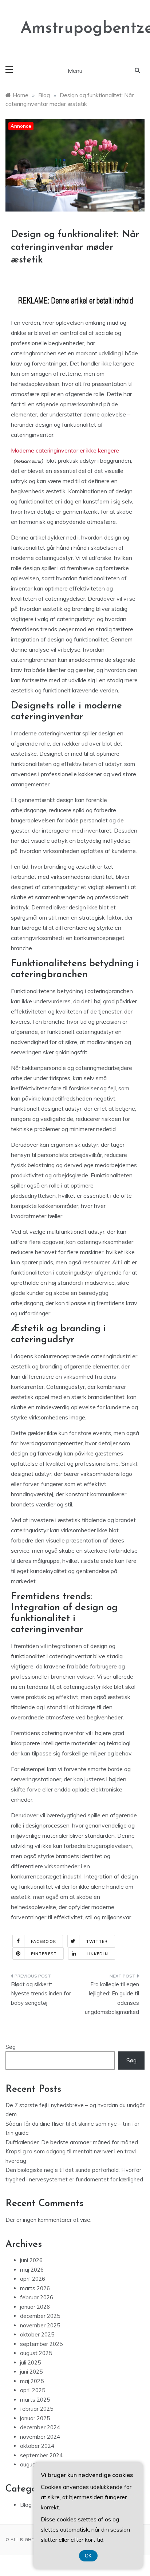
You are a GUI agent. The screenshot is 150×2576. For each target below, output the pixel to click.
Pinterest (44, 1954)
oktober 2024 (37, 2446)
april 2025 (33, 2390)
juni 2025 (31, 2372)
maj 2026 (32, 2270)
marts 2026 (35, 2288)
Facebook (44, 1941)
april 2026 (33, 2279)
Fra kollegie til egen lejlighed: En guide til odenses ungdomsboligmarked (112, 1998)
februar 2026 (37, 2297)
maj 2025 (32, 2381)
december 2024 (40, 2427)
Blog (26, 2505)
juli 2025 (30, 2362)
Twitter (97, 1941)
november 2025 (40, 2325)
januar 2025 (35, 2418)
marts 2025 (35, 2400)
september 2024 (41, 2455)
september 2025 (41, 2344)
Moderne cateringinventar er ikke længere (65, 450)
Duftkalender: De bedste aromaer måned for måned (72, 2142)
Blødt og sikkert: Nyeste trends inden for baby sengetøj (41, 1994)
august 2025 (36, 2353)
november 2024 (40, 2437)
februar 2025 (37, 2409)
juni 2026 (31, 2260)
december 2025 (40, 2316)
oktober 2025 (37, 2334)
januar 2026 (35, 2307)
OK (88, 2556)
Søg (11, 2047)
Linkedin (97, 1954)
